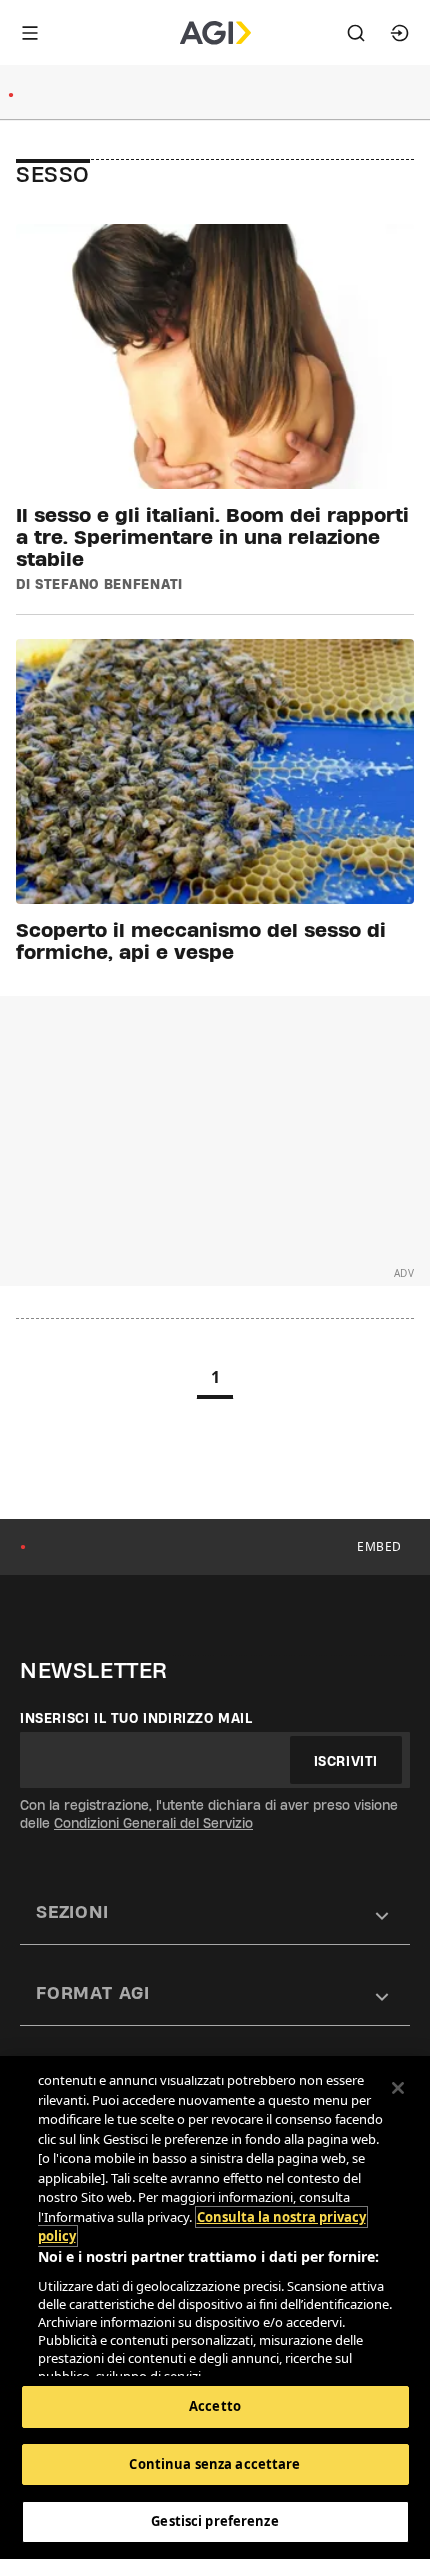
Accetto (215, 2406)
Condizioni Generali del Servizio (153, 1823)
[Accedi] (400, 33)
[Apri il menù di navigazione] (30, 33)
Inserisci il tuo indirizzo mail (136, 1718)
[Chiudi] (398, 2088)
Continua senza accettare (214, 2464)
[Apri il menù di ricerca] (356, 33)
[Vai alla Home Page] (215, 33)
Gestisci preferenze (214, 2521)
